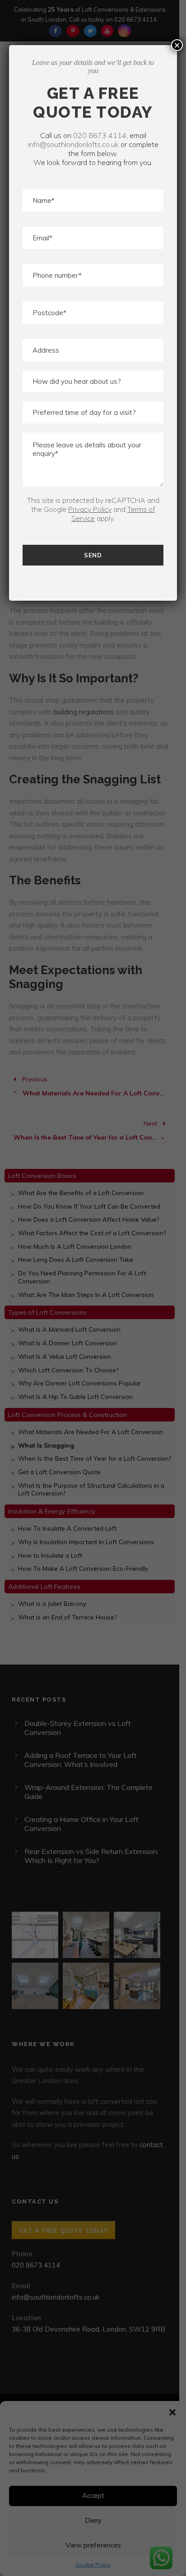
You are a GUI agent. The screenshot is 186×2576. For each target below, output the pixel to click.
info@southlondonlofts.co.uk (73, 144)
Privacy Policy (90, 509)
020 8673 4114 (100, 135)
